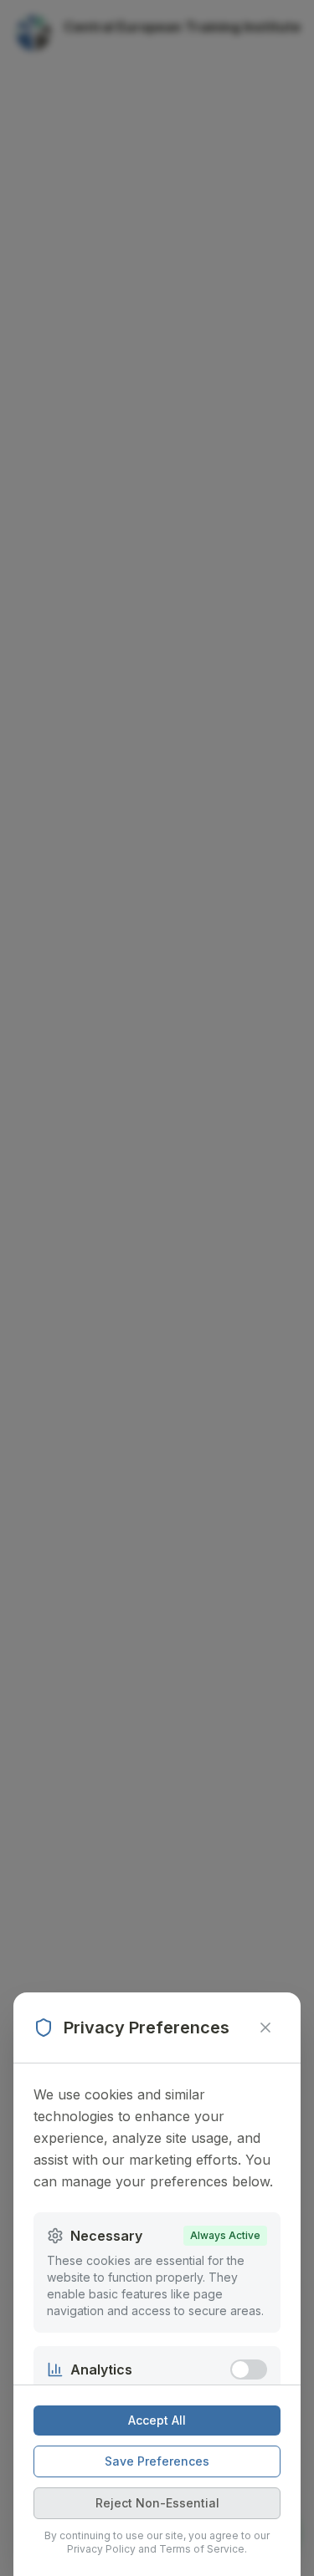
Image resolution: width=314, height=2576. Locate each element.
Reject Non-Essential (157, 2503)
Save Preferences (157, 2461)
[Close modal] (265, 2028)
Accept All (157, 2420)
